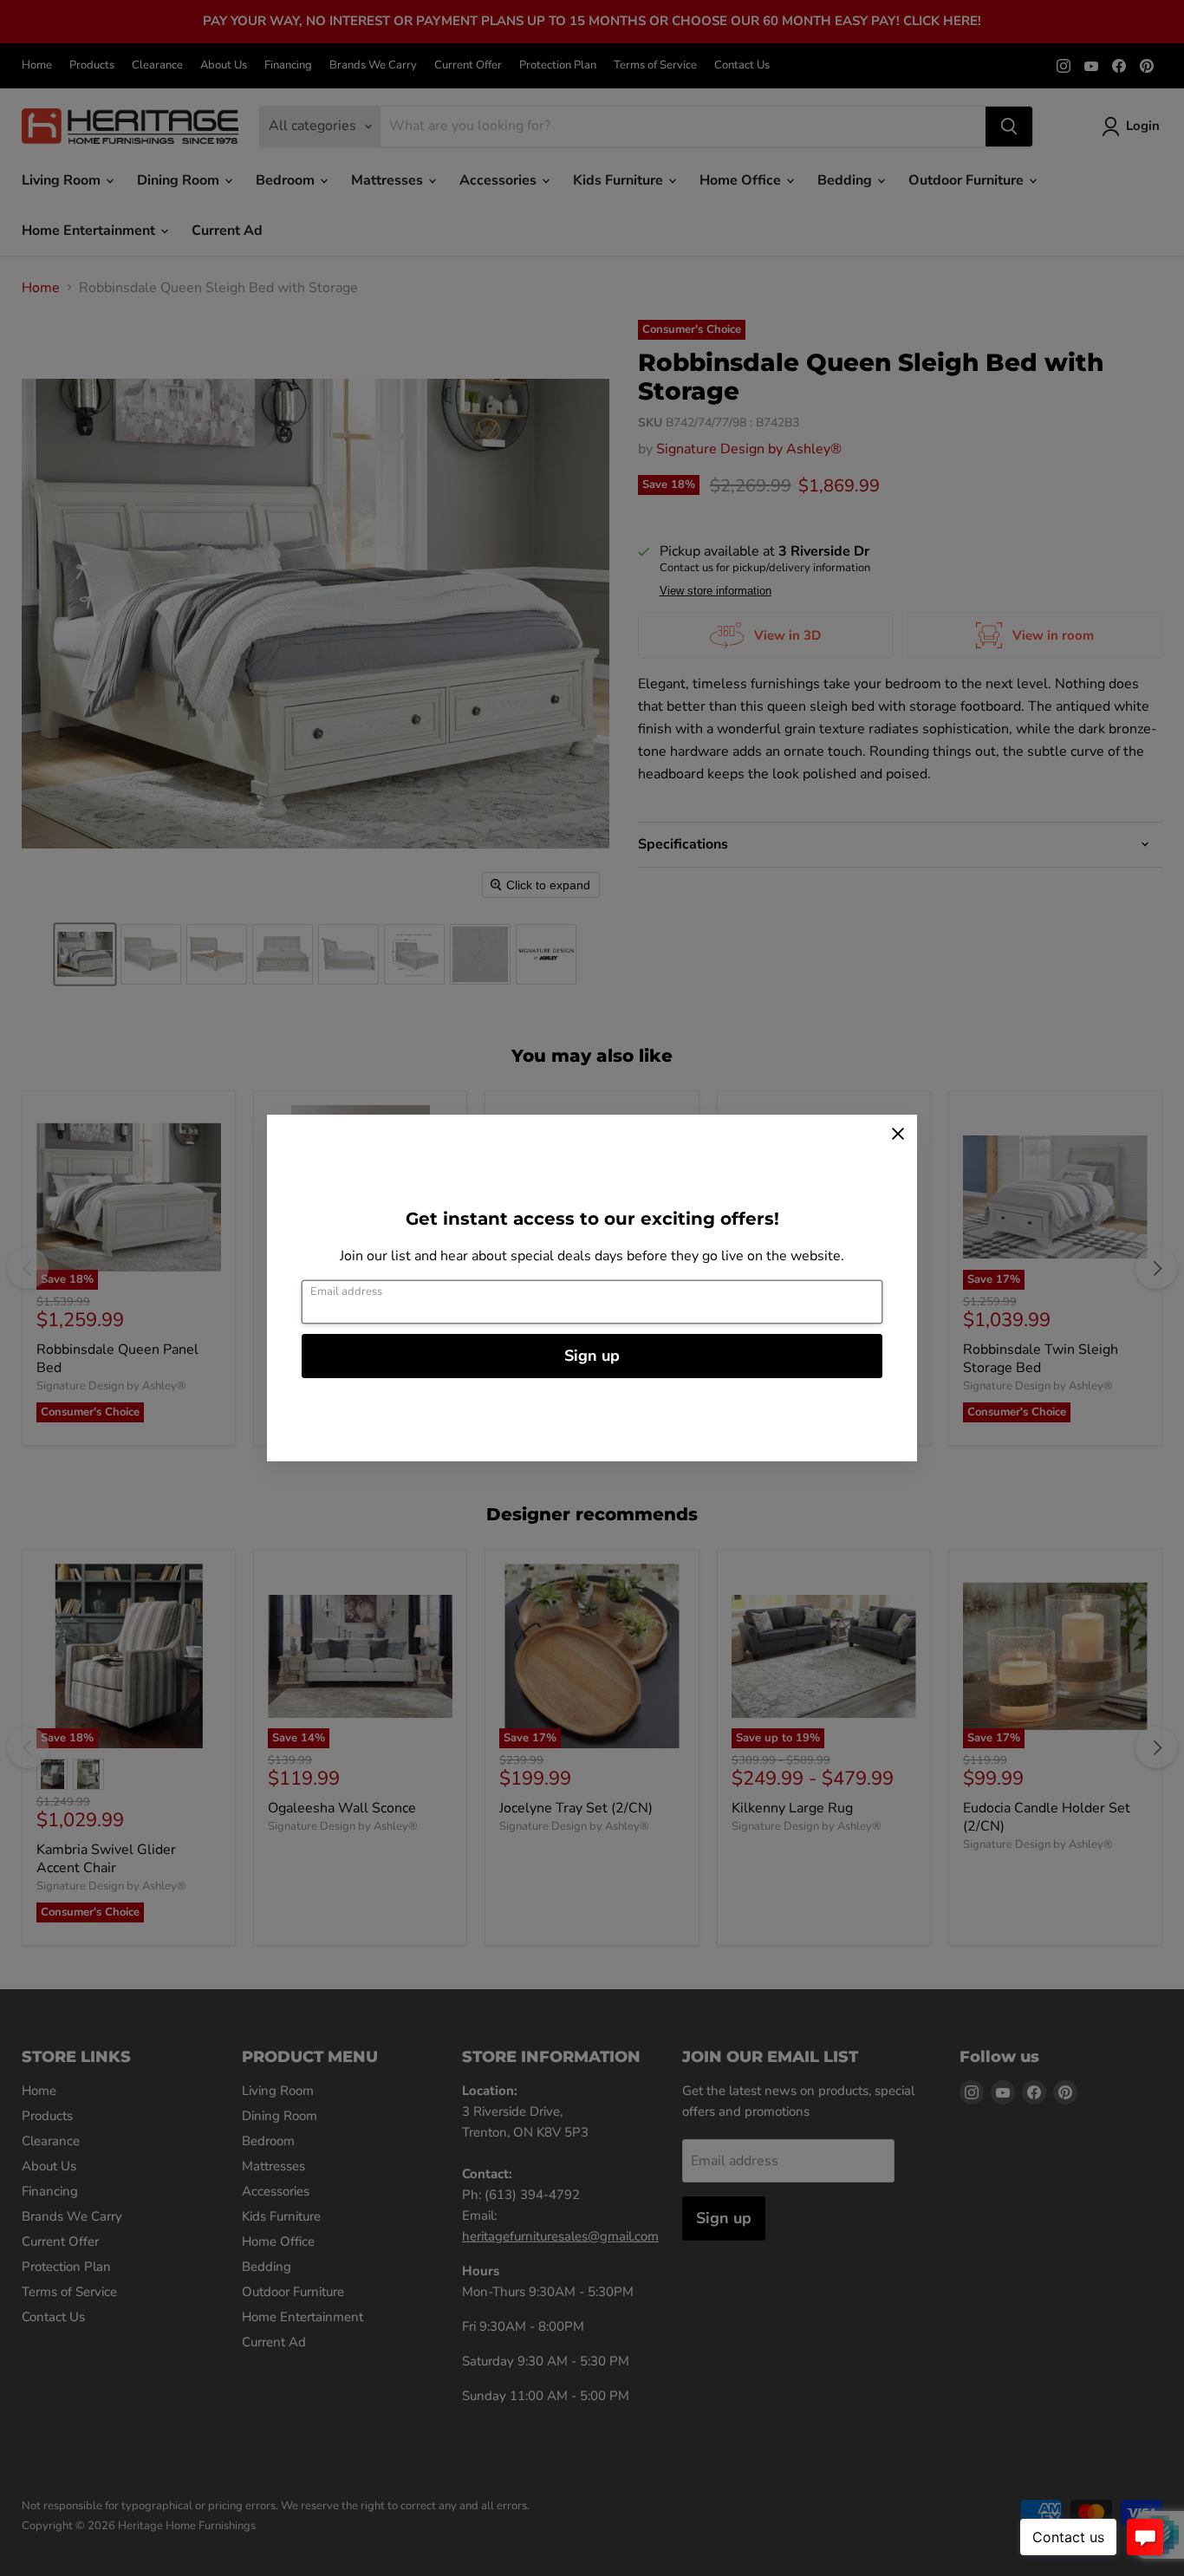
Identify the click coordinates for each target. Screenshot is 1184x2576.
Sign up (592, 1356)
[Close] (898, 1134)
